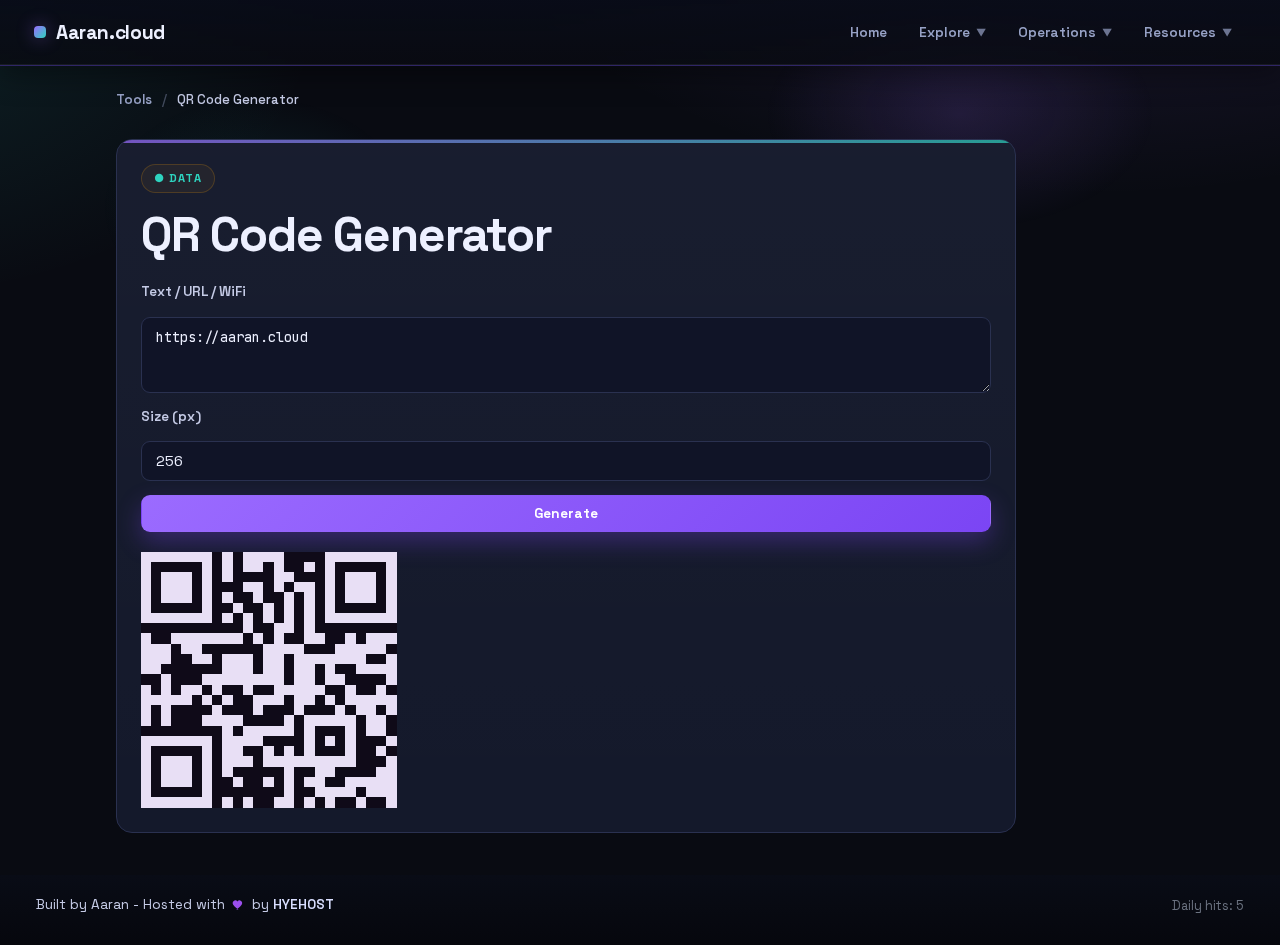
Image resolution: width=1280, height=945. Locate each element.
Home (868, 32)
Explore (944, 32)
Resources (1180, 32)
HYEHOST (303, 904)
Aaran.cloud (110, 32)
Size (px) (171, 416)
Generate (566, 513)
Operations (1057, 32)
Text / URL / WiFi (193, 291)
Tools (134, 99)
